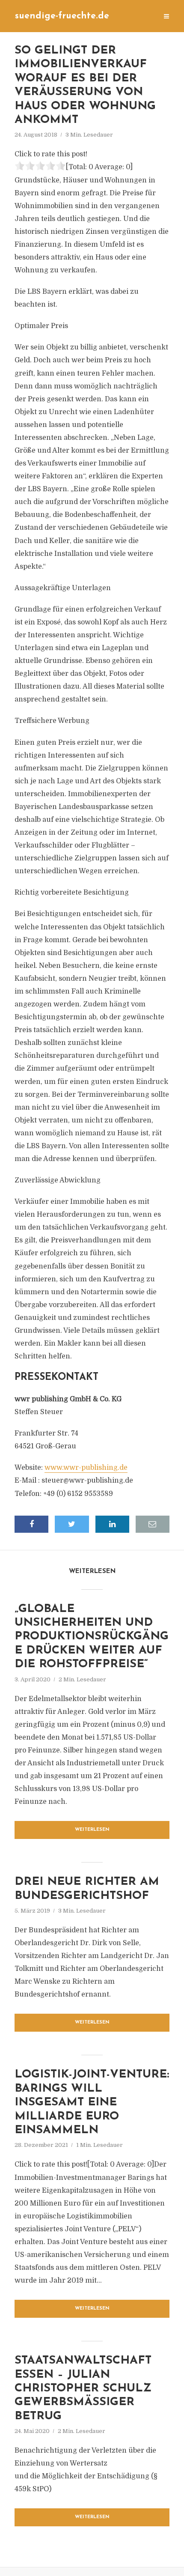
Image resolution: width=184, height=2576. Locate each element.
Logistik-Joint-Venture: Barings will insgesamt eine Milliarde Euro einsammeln (92, 2103)
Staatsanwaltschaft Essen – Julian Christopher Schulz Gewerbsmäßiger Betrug (83, 2389)
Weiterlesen (92, 1830)
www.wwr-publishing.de (86, 1468)
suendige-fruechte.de (62, 16)
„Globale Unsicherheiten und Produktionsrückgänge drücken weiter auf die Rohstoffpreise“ (92, 1637)
